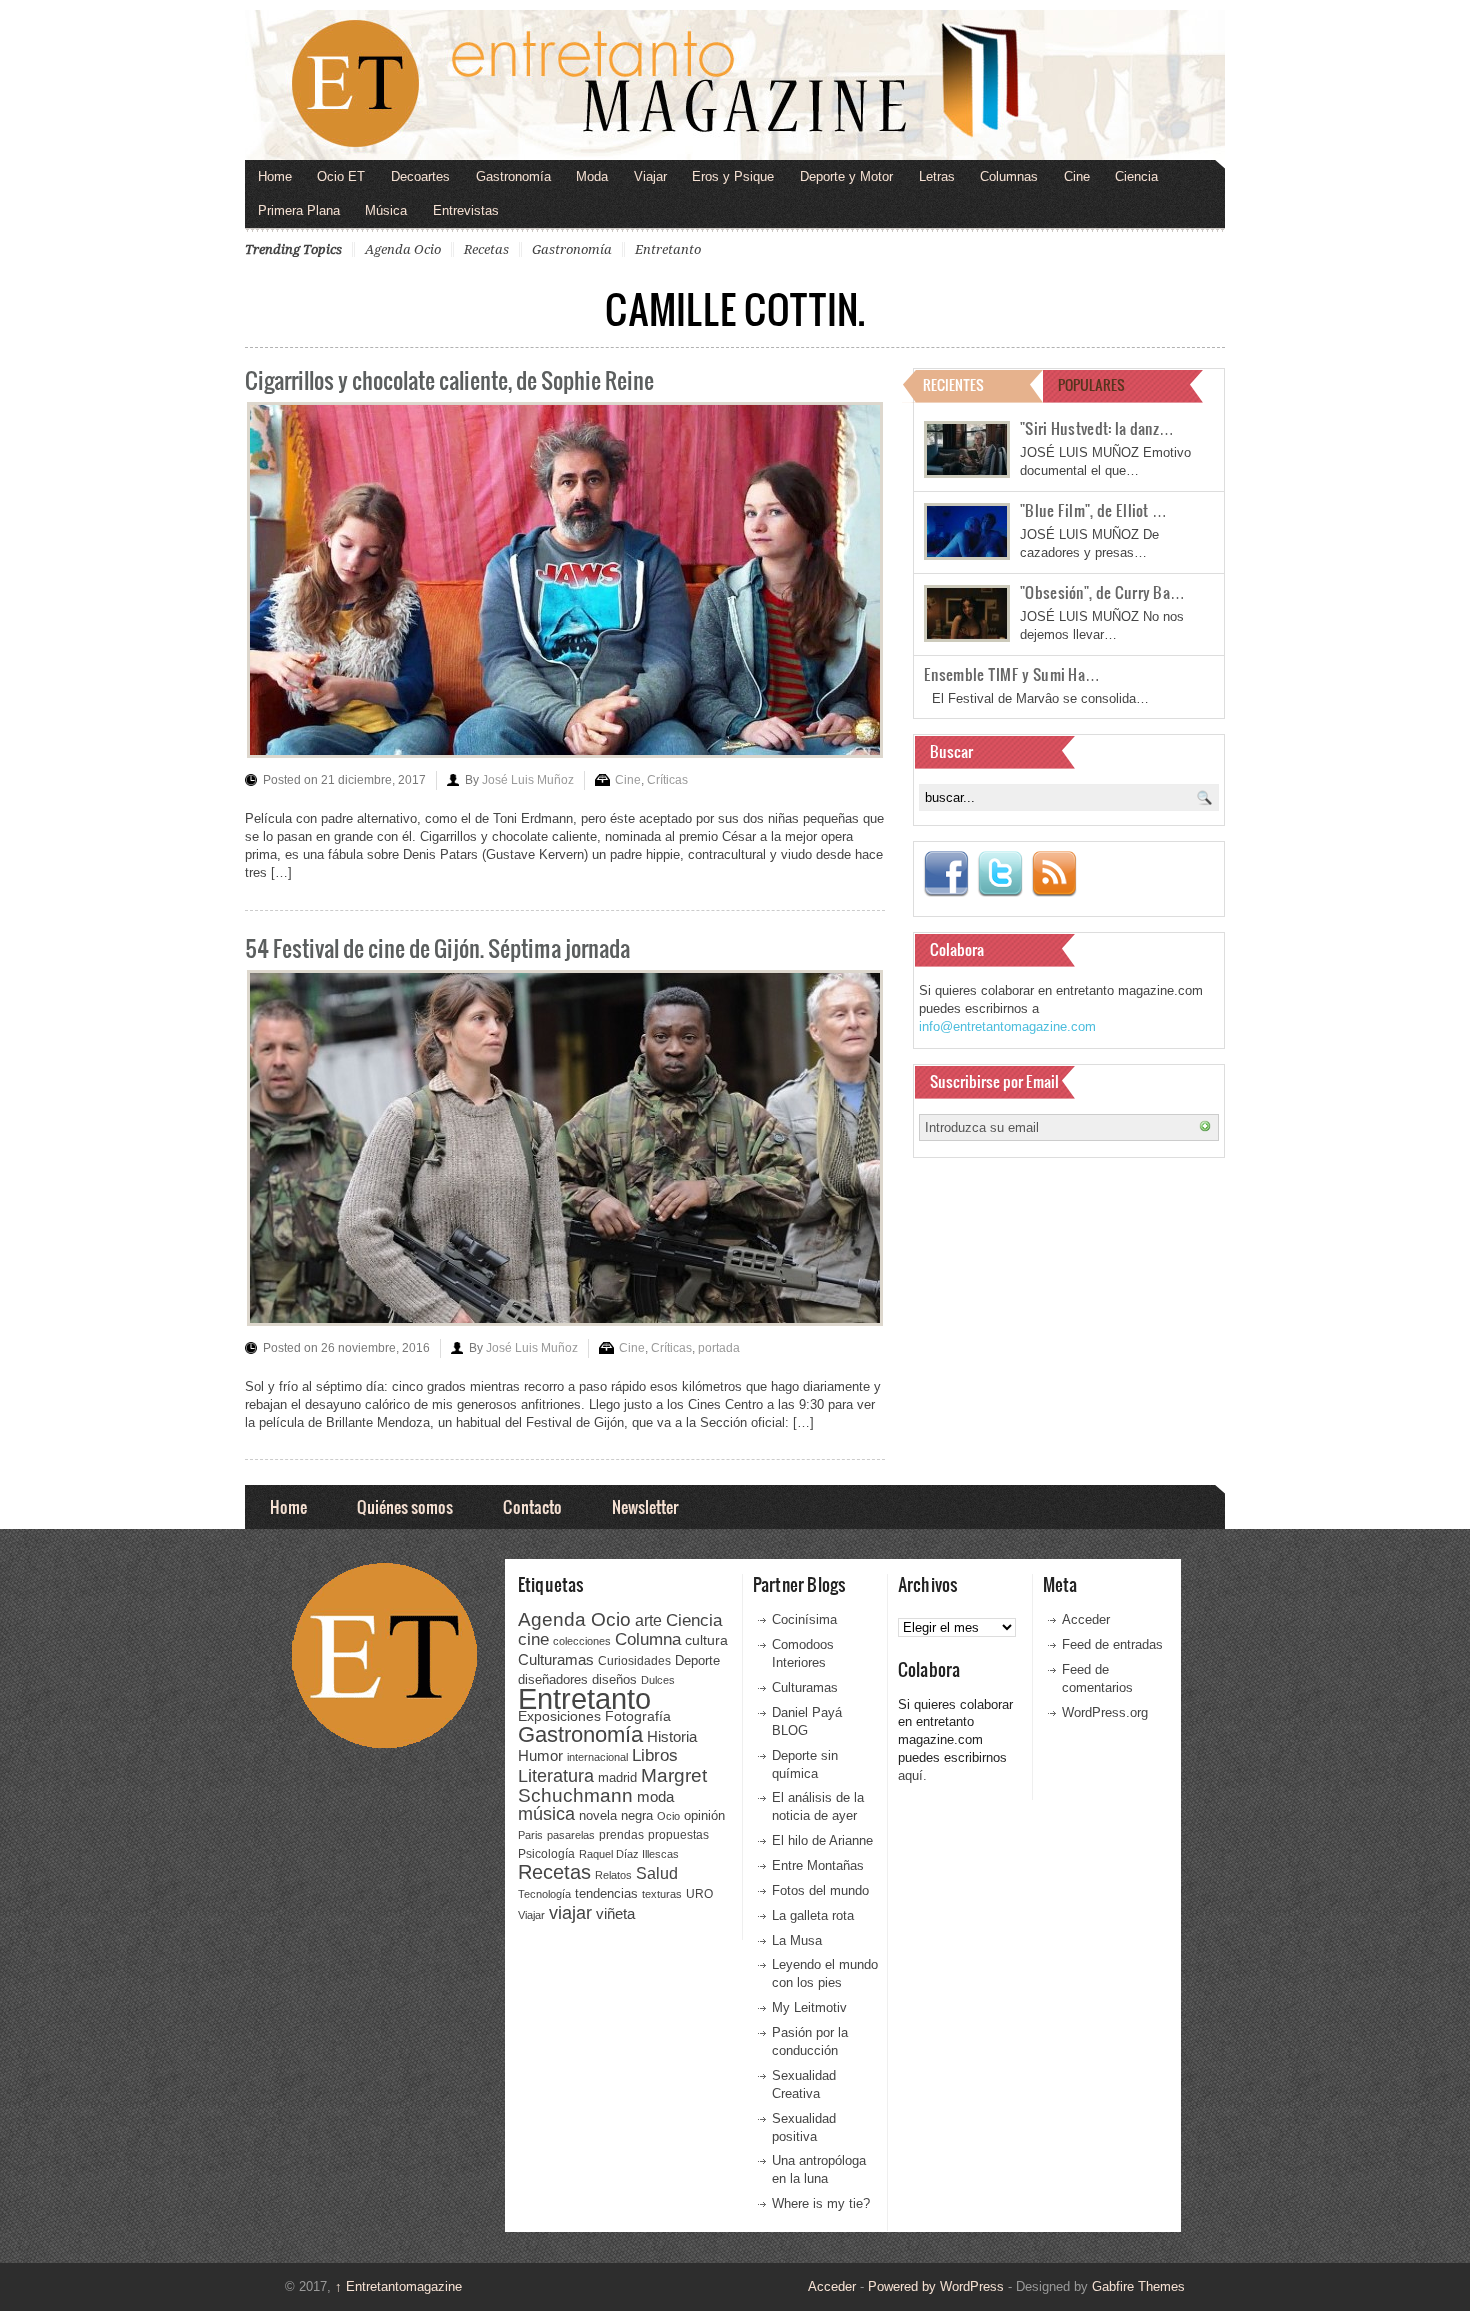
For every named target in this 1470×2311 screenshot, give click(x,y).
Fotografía (638, 1716)
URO (699, 1894)
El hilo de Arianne (822, 1840)
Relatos (613, 1875)
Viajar (650, 176)
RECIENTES (953, 384)
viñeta (615, 1913)
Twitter (1000, 874)
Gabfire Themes (1138, 2286)
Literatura (556, 1775)
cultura (706, 1640)
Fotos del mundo (820, 1890)
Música (386, 210)
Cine (1077, 176)
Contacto (532, 1506)
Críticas (667, 780)
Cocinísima (804, 1619)
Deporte (697, 1661)
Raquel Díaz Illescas (629, 1854)
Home (275, 176)
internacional (597, 1757)
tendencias (606, 1893)
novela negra (616, 1815)
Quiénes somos (405, 1506)
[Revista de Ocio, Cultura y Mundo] (735, 85)
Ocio (668, 1816)
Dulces (658, 1680)
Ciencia (1136, 176)
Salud (657, 1873)
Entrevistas (466, 210)
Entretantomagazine (398, 2286)
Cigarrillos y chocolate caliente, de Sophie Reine (449, 379)
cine (533, 1639)
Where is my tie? (821, 2203)
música (546, 1814)
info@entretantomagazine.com (1007, 1026)
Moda (592, 176)
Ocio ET (341, 176)
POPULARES (1091, 384)
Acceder (1086, 1619)
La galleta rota (813, 1915)
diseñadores (553, 1679)
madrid (617, 1777)
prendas (621, 1835)
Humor (540, 1755)
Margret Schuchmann (612, 1785)
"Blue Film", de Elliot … (1093, 510)
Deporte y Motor (846, 176)
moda (655, 1796)
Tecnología (544, 1894)
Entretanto (668, 249)
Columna (648, 1639)
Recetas (486, 249)
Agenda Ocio (403, 249)
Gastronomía (513, 176)
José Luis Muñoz (528, 780)
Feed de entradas (1112, 1644)
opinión (704, 1815)
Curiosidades (634, 1661)
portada (719, 1348)
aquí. (912, 1775)
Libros (655, 1755)
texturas (662, 1894)
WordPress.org (1105, 1712)
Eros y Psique (733, 176)
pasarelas (571, 1835)
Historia (672, 1736)
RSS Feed (1054, 874)
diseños (614, 1679)
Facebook (946, 874)
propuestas (678, 1835)
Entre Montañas (818, 1865)
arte (648, 1620)
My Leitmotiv (809, 2007)
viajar (570, 1912)
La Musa (797, 1940)
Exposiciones (559, 1716)
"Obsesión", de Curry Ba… (1102, 592)
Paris (530, 1835)
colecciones (582, 1641)
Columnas (1009, 176)
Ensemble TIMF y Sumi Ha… (1012, 674)
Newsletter (645, 1506)
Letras (937, 176)
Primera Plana (299, 210)
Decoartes (420, 176)
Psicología (546, 1854)
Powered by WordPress (936, 2286)
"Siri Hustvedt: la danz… (1097, 428)
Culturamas (556, 1659)
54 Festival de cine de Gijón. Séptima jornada (437, 947)
